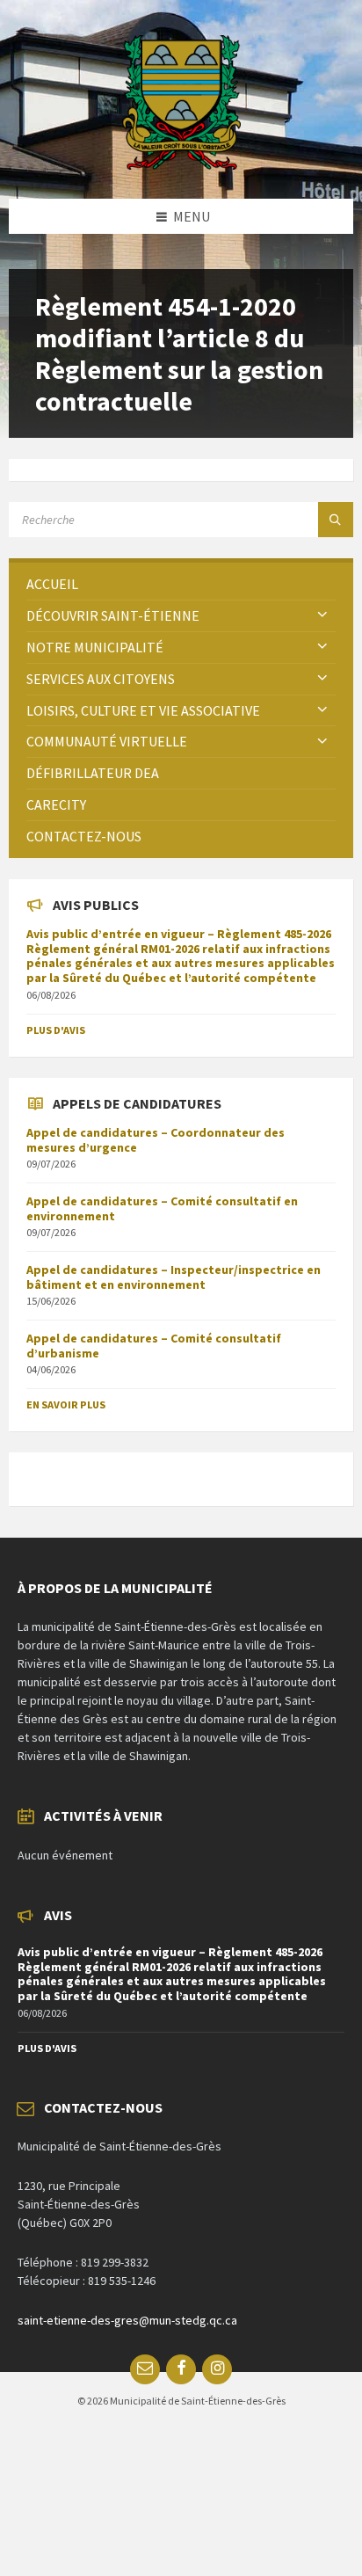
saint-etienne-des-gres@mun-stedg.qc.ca (127, 2320)
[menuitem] (181, 584)
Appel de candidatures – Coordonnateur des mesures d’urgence (156, 1140)
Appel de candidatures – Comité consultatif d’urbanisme (154, 1346)
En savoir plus (66, 1404)
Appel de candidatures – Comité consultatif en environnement (162, 1208)
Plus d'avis (56, 1030)
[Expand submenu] (322, 615)
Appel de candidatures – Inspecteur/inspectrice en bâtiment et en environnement (174, 1277)
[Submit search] (336, 520)
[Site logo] (181, 164)
